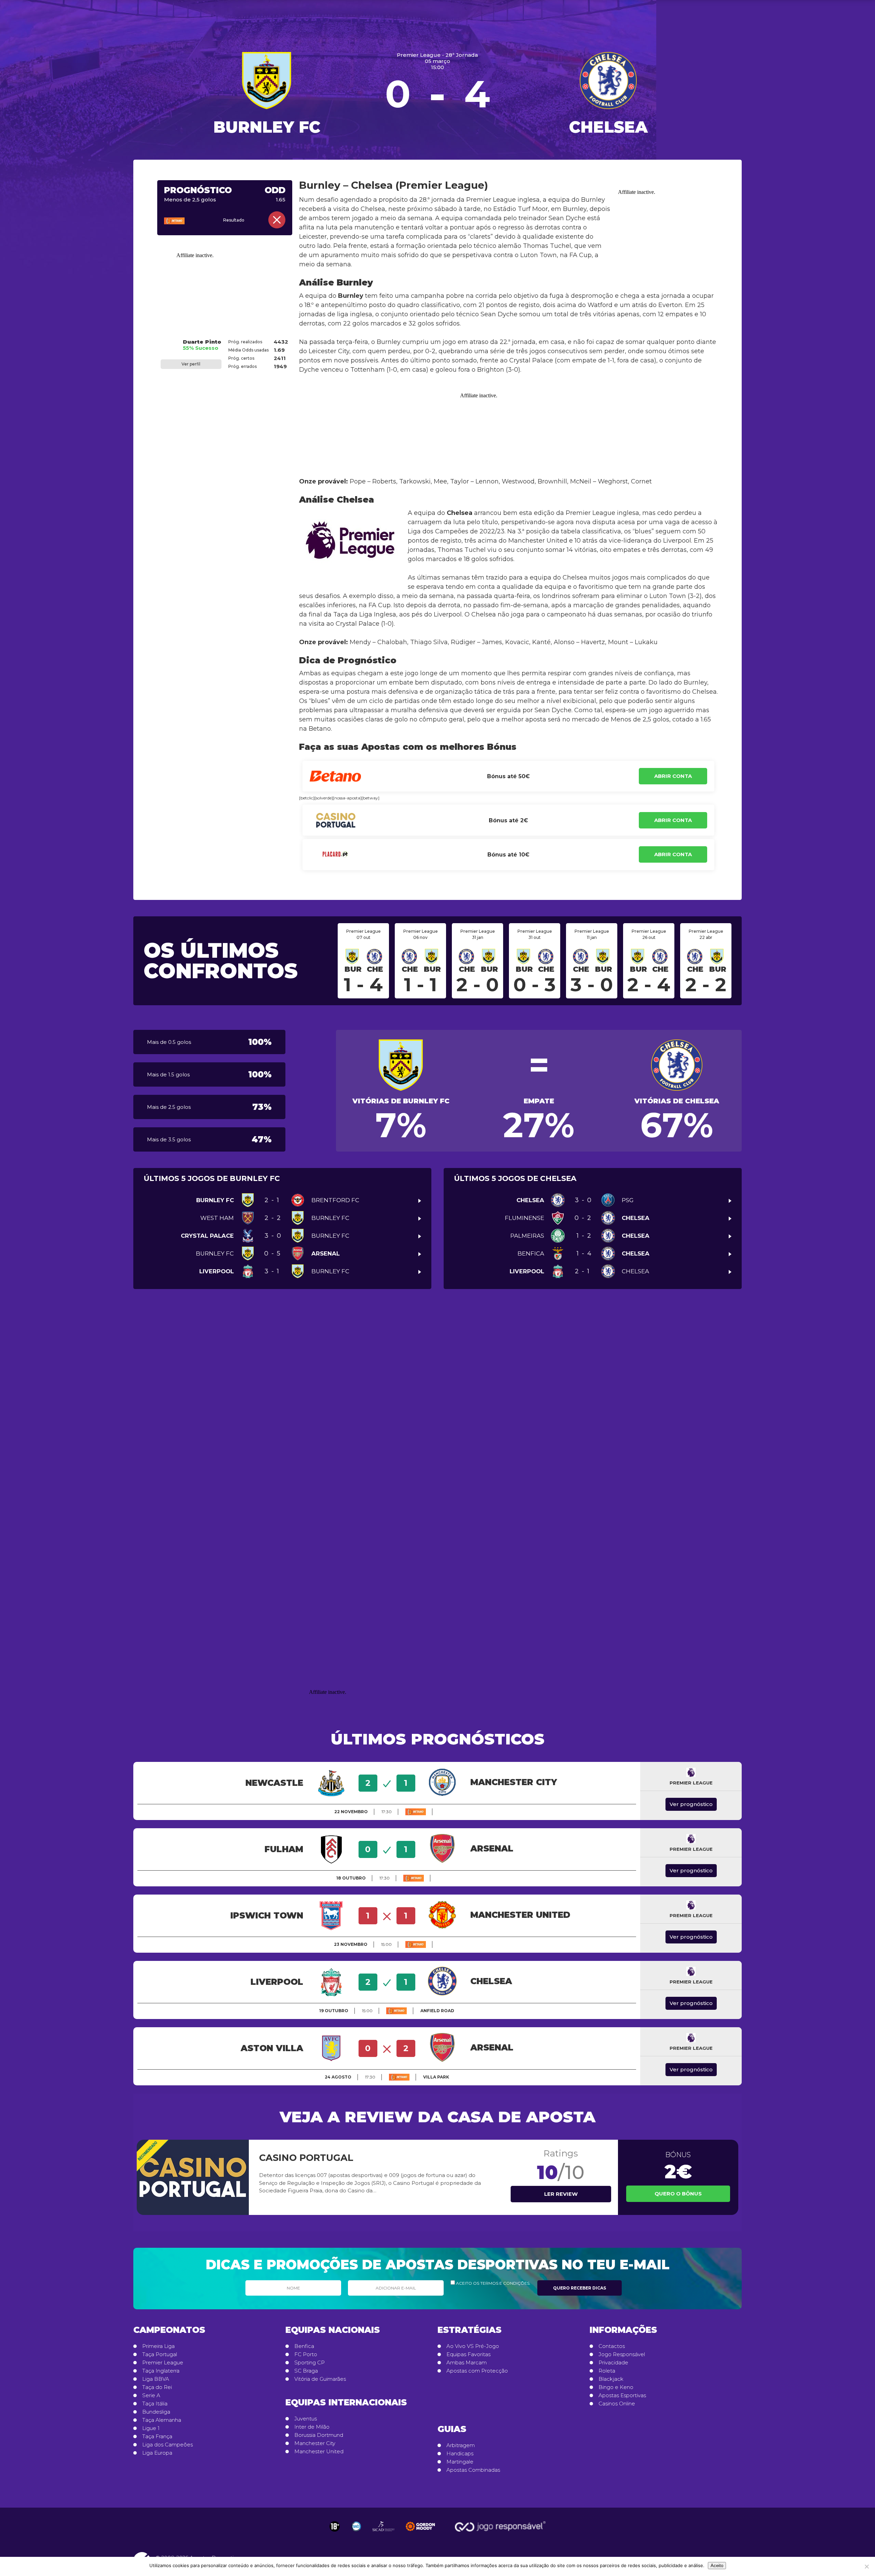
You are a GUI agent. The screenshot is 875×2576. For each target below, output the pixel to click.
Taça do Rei (157, 2387)
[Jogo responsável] (335, 2526)
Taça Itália (155, 2404)
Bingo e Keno (616, 2387)
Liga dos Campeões (167, 2445)
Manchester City (315, 2443)
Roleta (607, 2371)
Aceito (717, 2566)
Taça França (157, 2436)
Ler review (561, 2194)
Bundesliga (156, 2412)
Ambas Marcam (467, 2363)
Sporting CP (309, 2363)
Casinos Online (617, 2404)
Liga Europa (157, 2453)
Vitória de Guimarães (320, 2379)
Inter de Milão (312, 2427)
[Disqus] (437, 1400)
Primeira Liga (158, 2346)
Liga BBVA (156, 2379)
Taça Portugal (160, 2354)
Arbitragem (461, 2445)
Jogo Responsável (622, 2354)
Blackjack (611, 2379)
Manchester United (319, 2452)
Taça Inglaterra (161, 2371)
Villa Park (436, 2077)
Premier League (163, 2363)
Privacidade (613, 2363)
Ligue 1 (151, 2428)
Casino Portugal (306, 2158)
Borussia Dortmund (319, 2435)
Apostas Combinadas (473, 2470)
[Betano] (184, 221)
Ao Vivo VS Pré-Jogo (473, 2346)
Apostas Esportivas (622, 2395)
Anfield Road (437, 2011)
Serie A (151, 2395)
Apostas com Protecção (477, 2371)
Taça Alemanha (162, 2420)
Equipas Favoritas (468, 2354)
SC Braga (306, 2371)
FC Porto (306, 2354)
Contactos (612, 2346)
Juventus (306, 2419)
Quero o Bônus (678, 2194)
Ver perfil (191, 364)
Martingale (460, 2462)
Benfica (304, 2346)
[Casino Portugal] (193, 2177)
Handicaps (460, 2454)
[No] (866, 2566)
